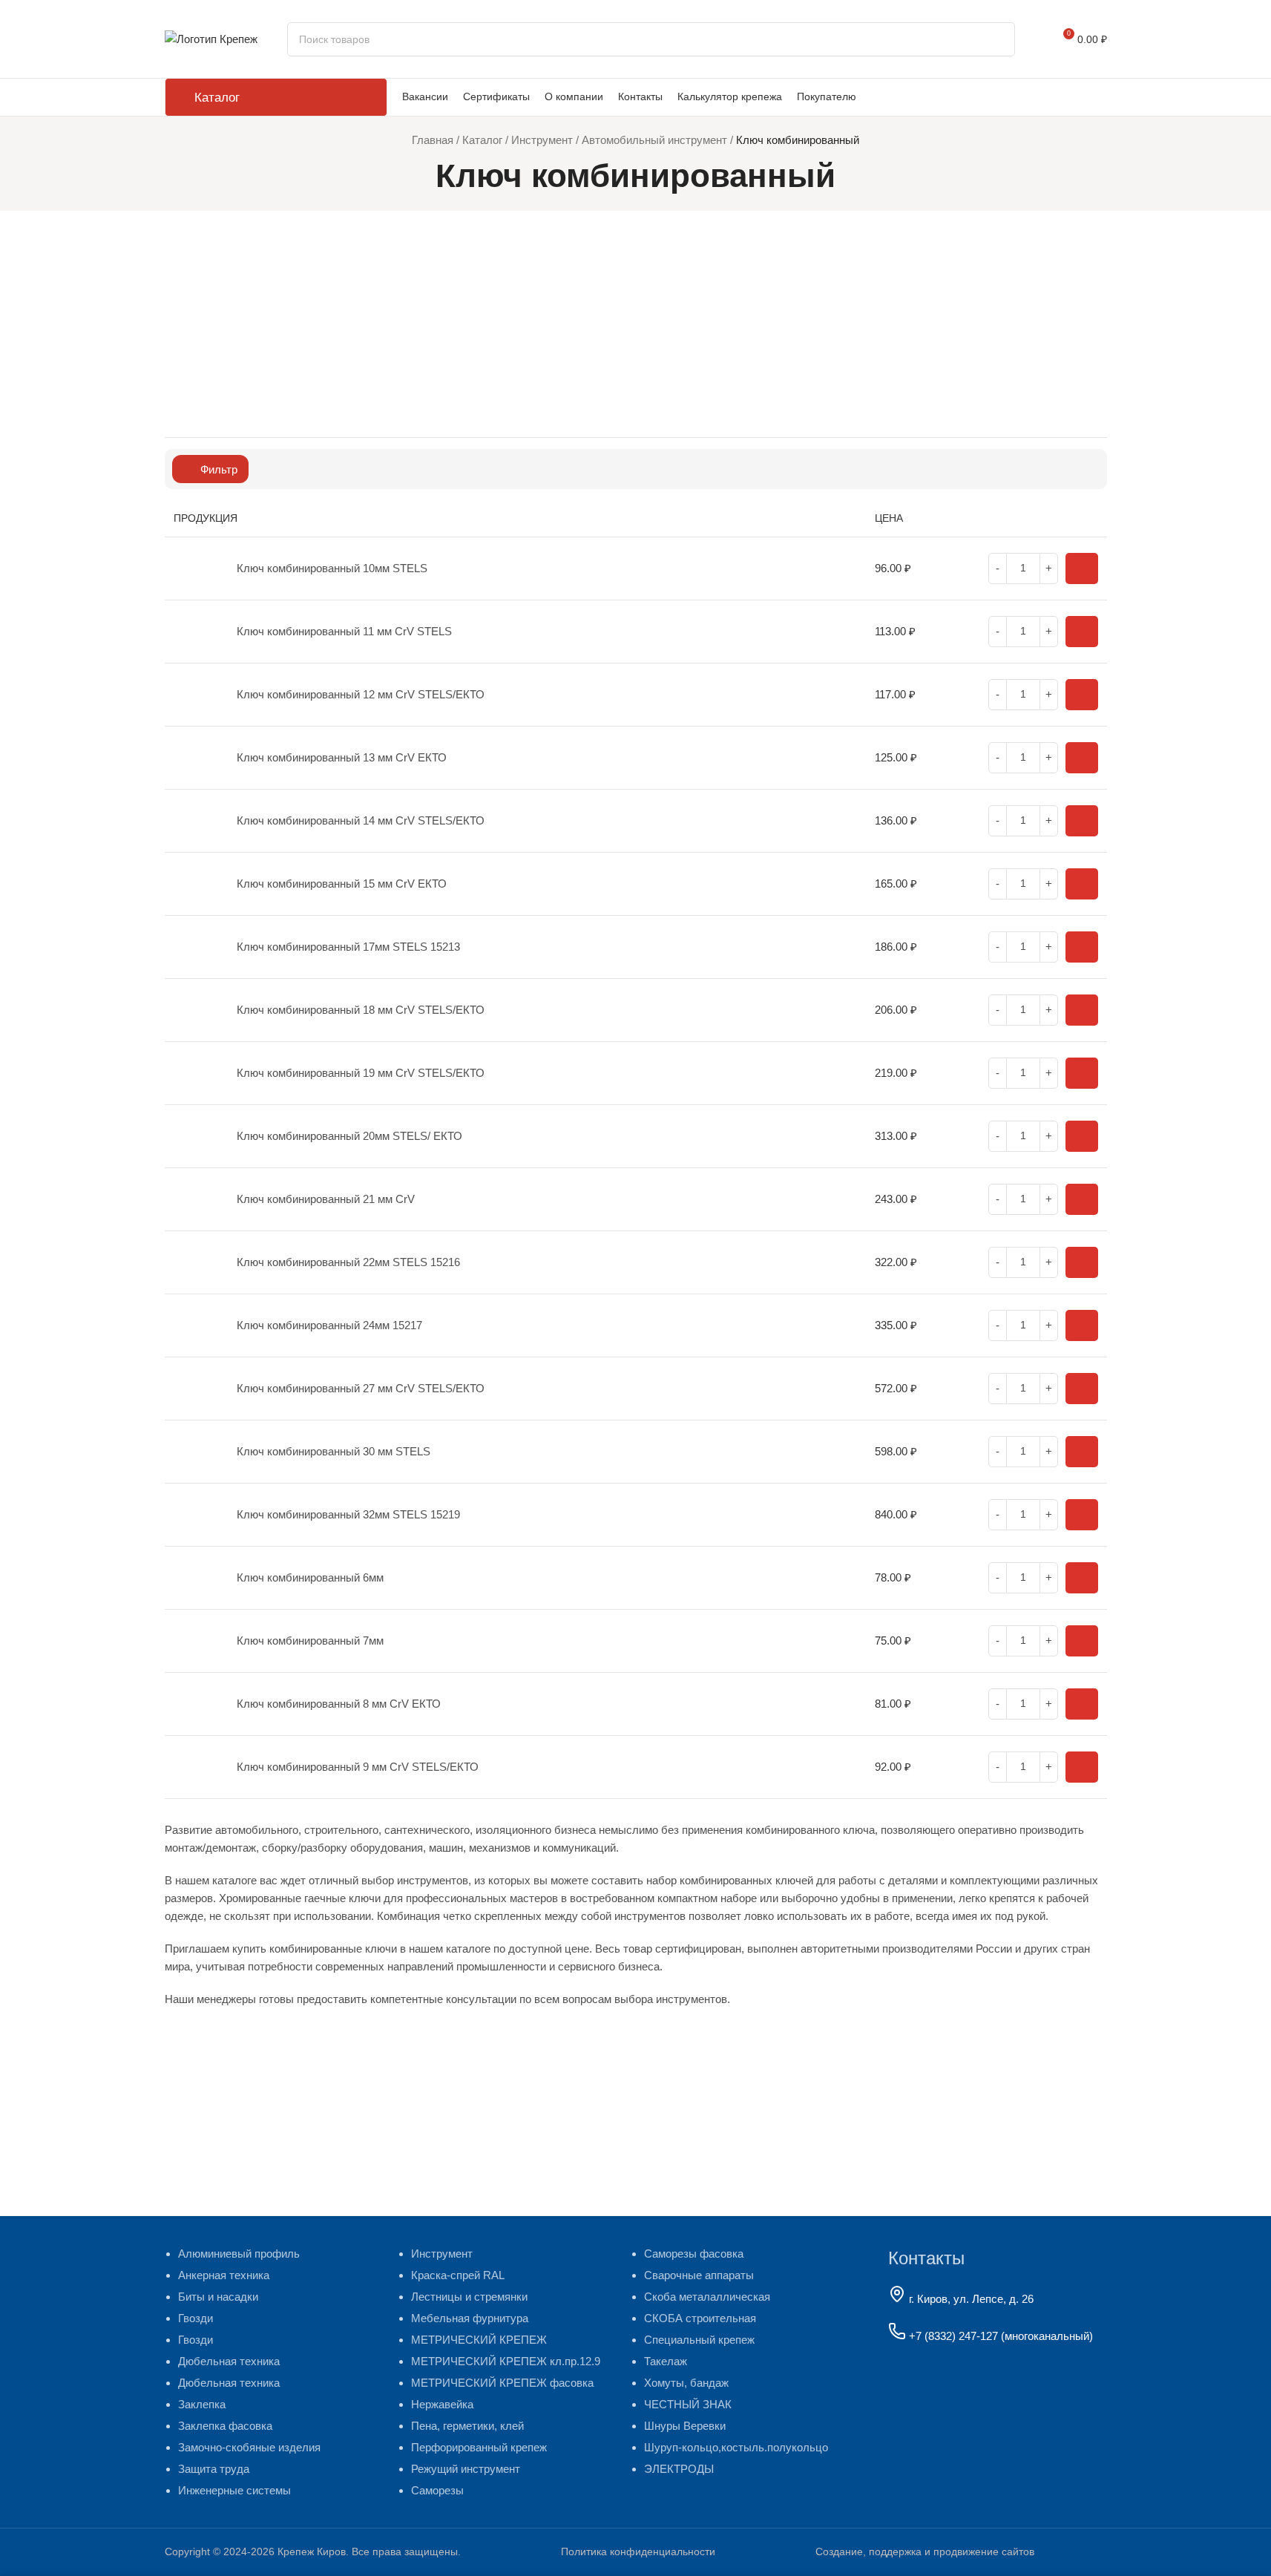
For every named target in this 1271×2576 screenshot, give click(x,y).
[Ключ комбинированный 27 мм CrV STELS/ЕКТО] (196, 1389)
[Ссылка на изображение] (976, 2407)
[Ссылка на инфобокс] (961, 2552)
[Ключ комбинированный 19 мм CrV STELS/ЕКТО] (196, 1073)
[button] (1082, 568)
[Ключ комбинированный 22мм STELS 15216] (196, 1262)
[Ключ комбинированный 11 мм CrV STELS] (196, 632)
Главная (433, 140)
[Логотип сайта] (211, 37)
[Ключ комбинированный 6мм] (196, 1578)
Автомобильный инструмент (654, 140)
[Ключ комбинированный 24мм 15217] (196, 1325)
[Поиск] (998, 39)
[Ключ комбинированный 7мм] (196, 1641)
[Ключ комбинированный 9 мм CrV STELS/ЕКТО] (196, 1767)
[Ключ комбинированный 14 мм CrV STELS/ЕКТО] (196, 821)
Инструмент (542, 140)
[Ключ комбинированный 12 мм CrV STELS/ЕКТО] (196, 695)
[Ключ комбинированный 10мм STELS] (196, 568)
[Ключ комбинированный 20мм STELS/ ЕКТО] (196, 1136)
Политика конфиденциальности (638, 2552)
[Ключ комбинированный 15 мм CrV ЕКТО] (196, 884)
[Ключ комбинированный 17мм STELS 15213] (196, 947)
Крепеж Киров (312, 2552)
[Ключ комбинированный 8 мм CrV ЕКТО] (196, 1704)
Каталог (482, 140)
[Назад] (417, 176)
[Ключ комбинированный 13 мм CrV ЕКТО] (196, 758)
